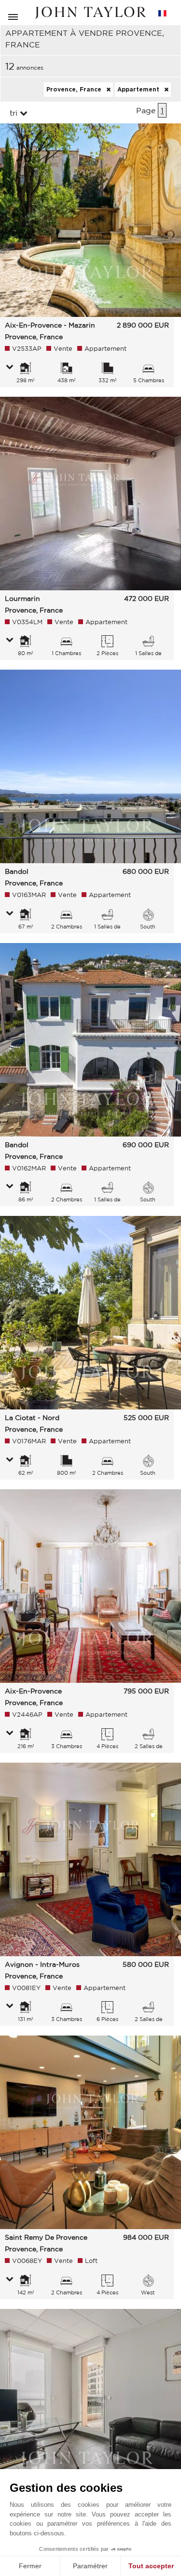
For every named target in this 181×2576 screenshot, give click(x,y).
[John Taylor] (91, 13)
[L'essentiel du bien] (10, 368)
